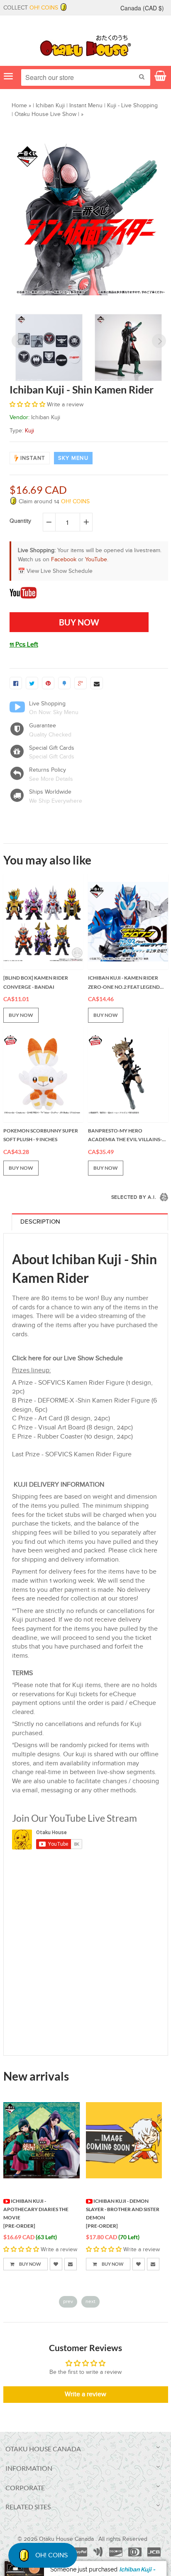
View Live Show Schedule (60, 571)
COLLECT (31, 8)
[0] (16, 683)
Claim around (53, 502)
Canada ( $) (142, 8)
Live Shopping (47, 704)
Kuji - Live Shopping (132, 106)
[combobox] (86, 77)
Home (19, 106)
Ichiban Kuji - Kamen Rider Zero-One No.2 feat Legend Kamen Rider (124, 983)
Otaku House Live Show (45, 114)
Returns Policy (48, 770)
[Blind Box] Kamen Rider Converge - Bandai (36, 982)
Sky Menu (73, 458)
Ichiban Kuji (50, 106)
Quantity (20, 521)
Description (40, 1222)
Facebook (64, 560)
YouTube (96, 560)
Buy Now (30, 2264)
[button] (27, 405)
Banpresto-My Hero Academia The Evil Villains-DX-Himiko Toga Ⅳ (125, 1136)
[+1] (81, 683)
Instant (33, 458)
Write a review (85, 2394)
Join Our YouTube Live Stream (75, 1818)
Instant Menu (86, 106)
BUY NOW (21, 1015)
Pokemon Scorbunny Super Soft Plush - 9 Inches (41, 1135)
